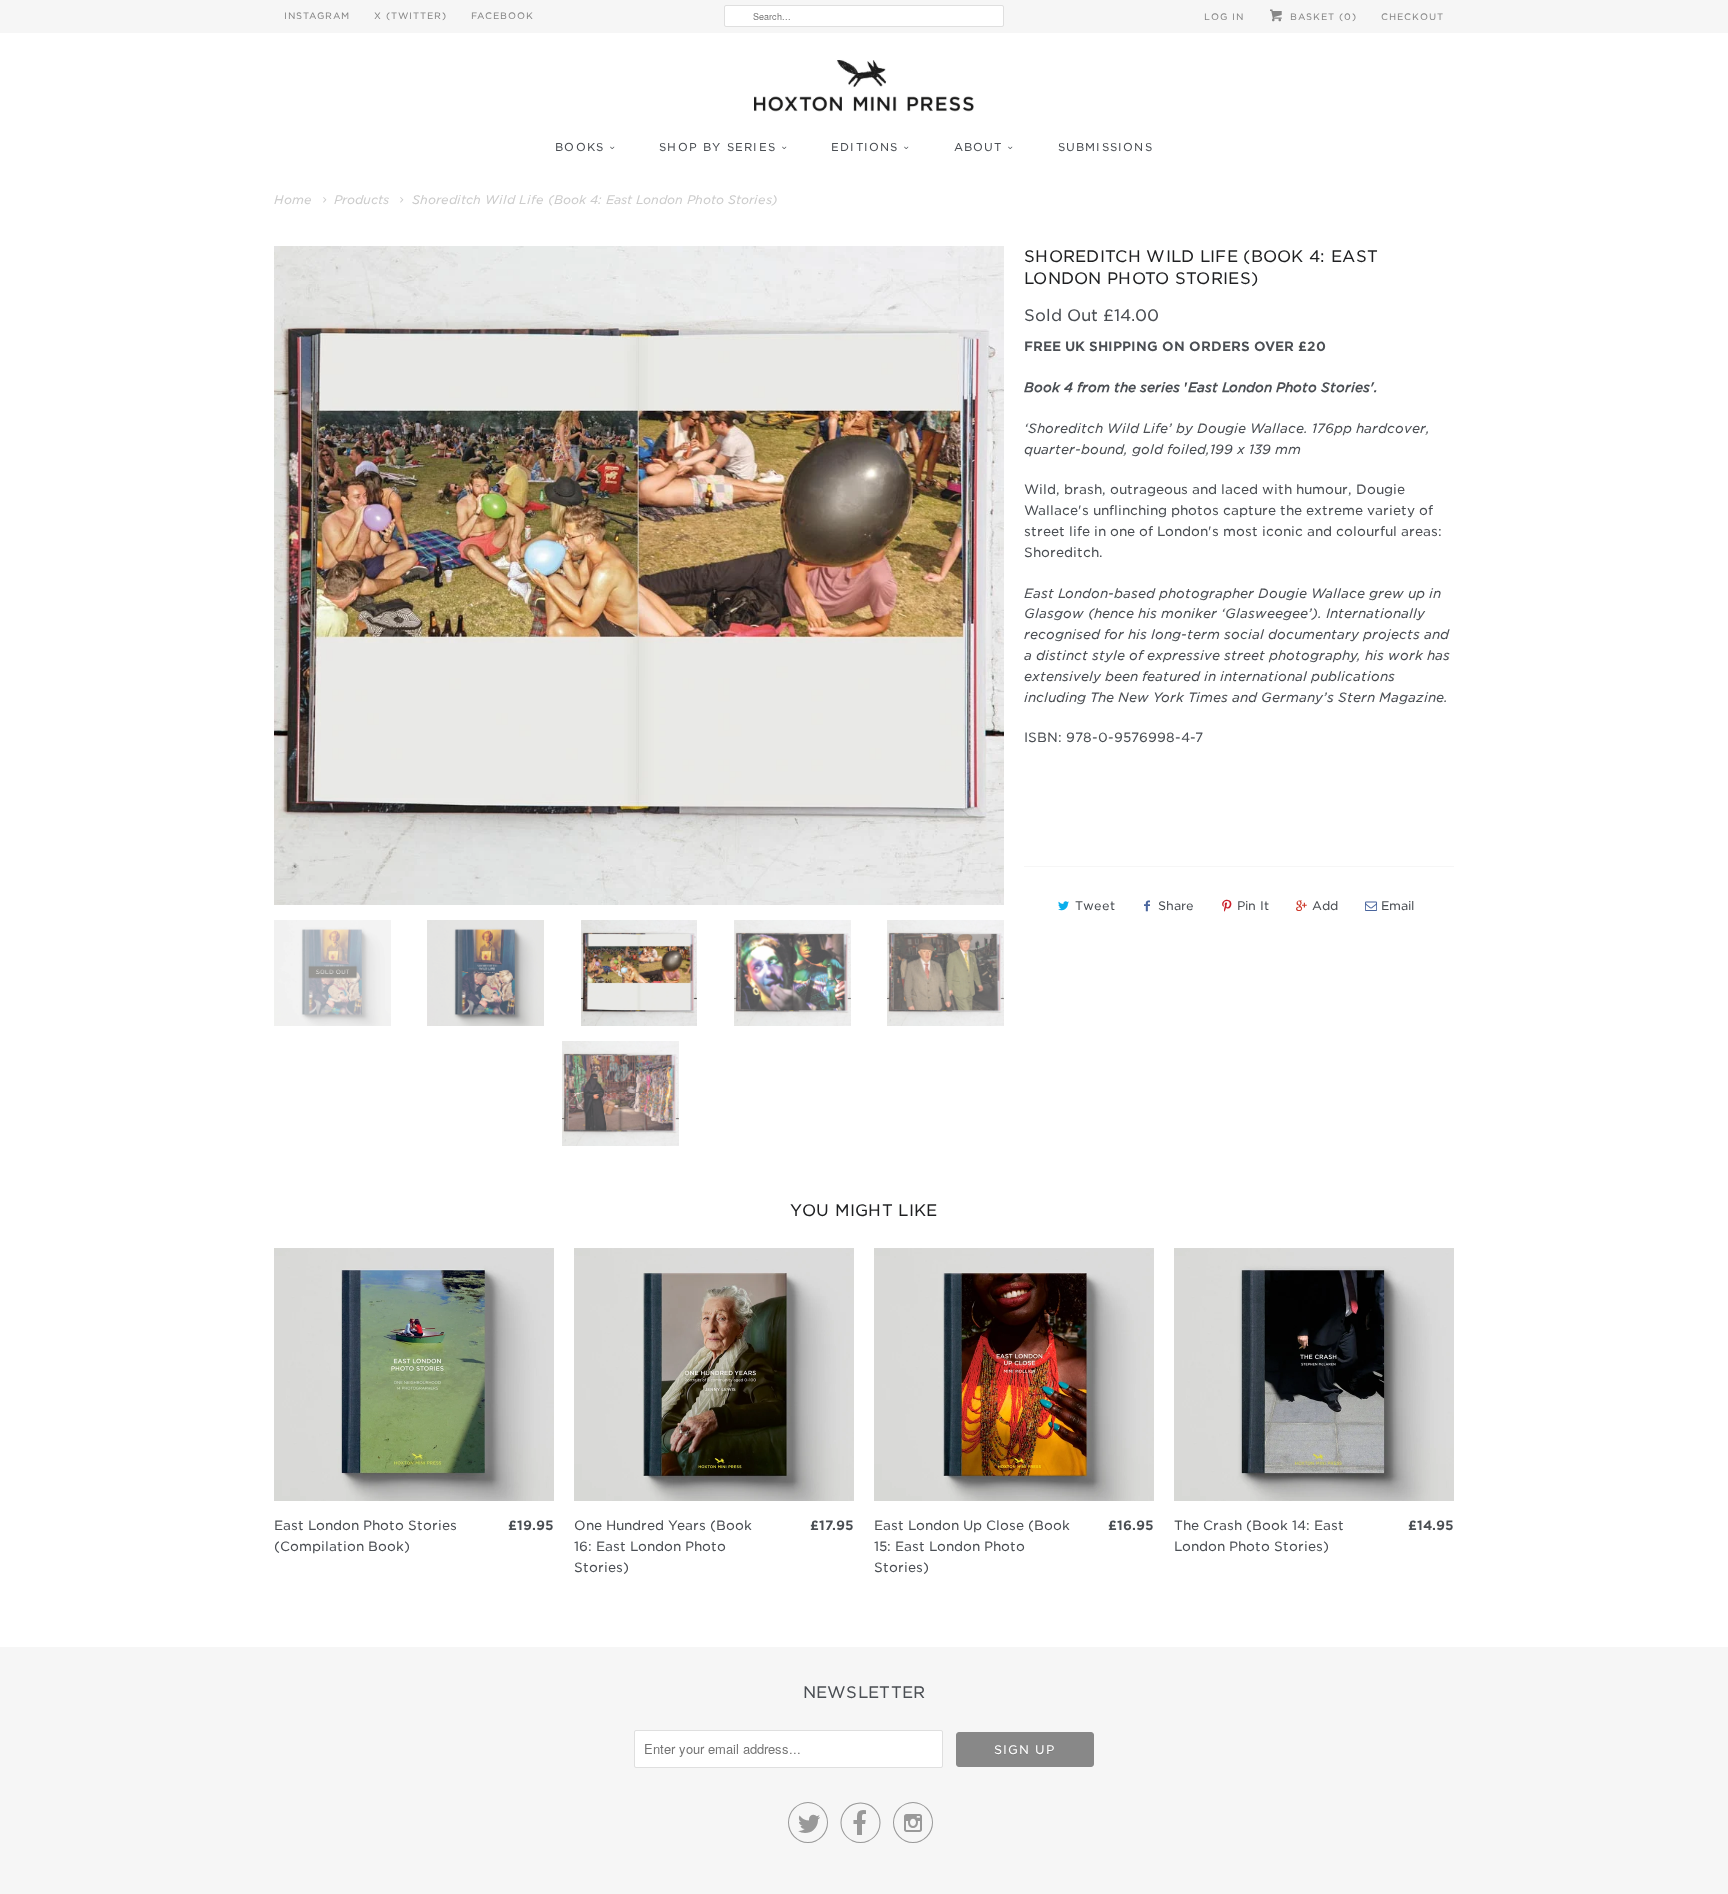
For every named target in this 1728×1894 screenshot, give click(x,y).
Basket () (1321, 16)
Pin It (1253, 905)
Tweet (1095, 905)
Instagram (317, 15)
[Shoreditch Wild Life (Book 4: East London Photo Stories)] (639, 575)
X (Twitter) (410, 15)
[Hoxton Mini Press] (864, 90)
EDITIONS (865, 147)
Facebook (502, 15)
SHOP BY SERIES (717, 147)
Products (361, 199)
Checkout (1412, 16)
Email (1397, 905)
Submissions (1105, 147)
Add (1325, 905)
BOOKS (579, 147)
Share (1176, 905)
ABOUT (978, 147)
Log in (1224, 16)
